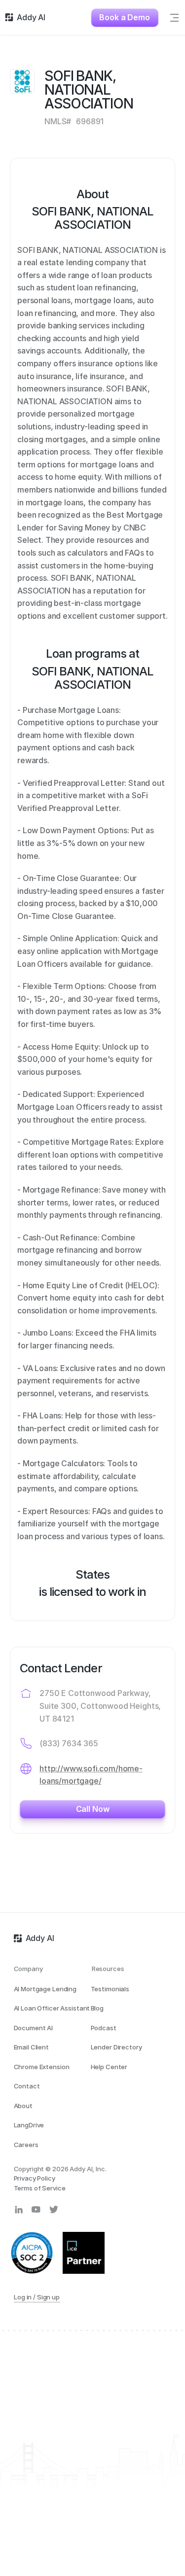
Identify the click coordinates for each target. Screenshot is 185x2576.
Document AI (34, 2028)
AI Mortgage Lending (45, 1989)
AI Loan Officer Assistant (52, 2008)
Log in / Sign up (37, 2297)
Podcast (104, 2028)
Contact (27, 2086)
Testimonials (110, 1989)
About (23, 2106)
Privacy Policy (35, 2178)
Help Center (109, 2067)
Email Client (31, 2047)
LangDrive (29, 2125)
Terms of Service (40, 2188)
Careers (26, 2145)
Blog (97, 2008)
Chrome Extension (42, 2067)
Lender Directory (116, 2047)
